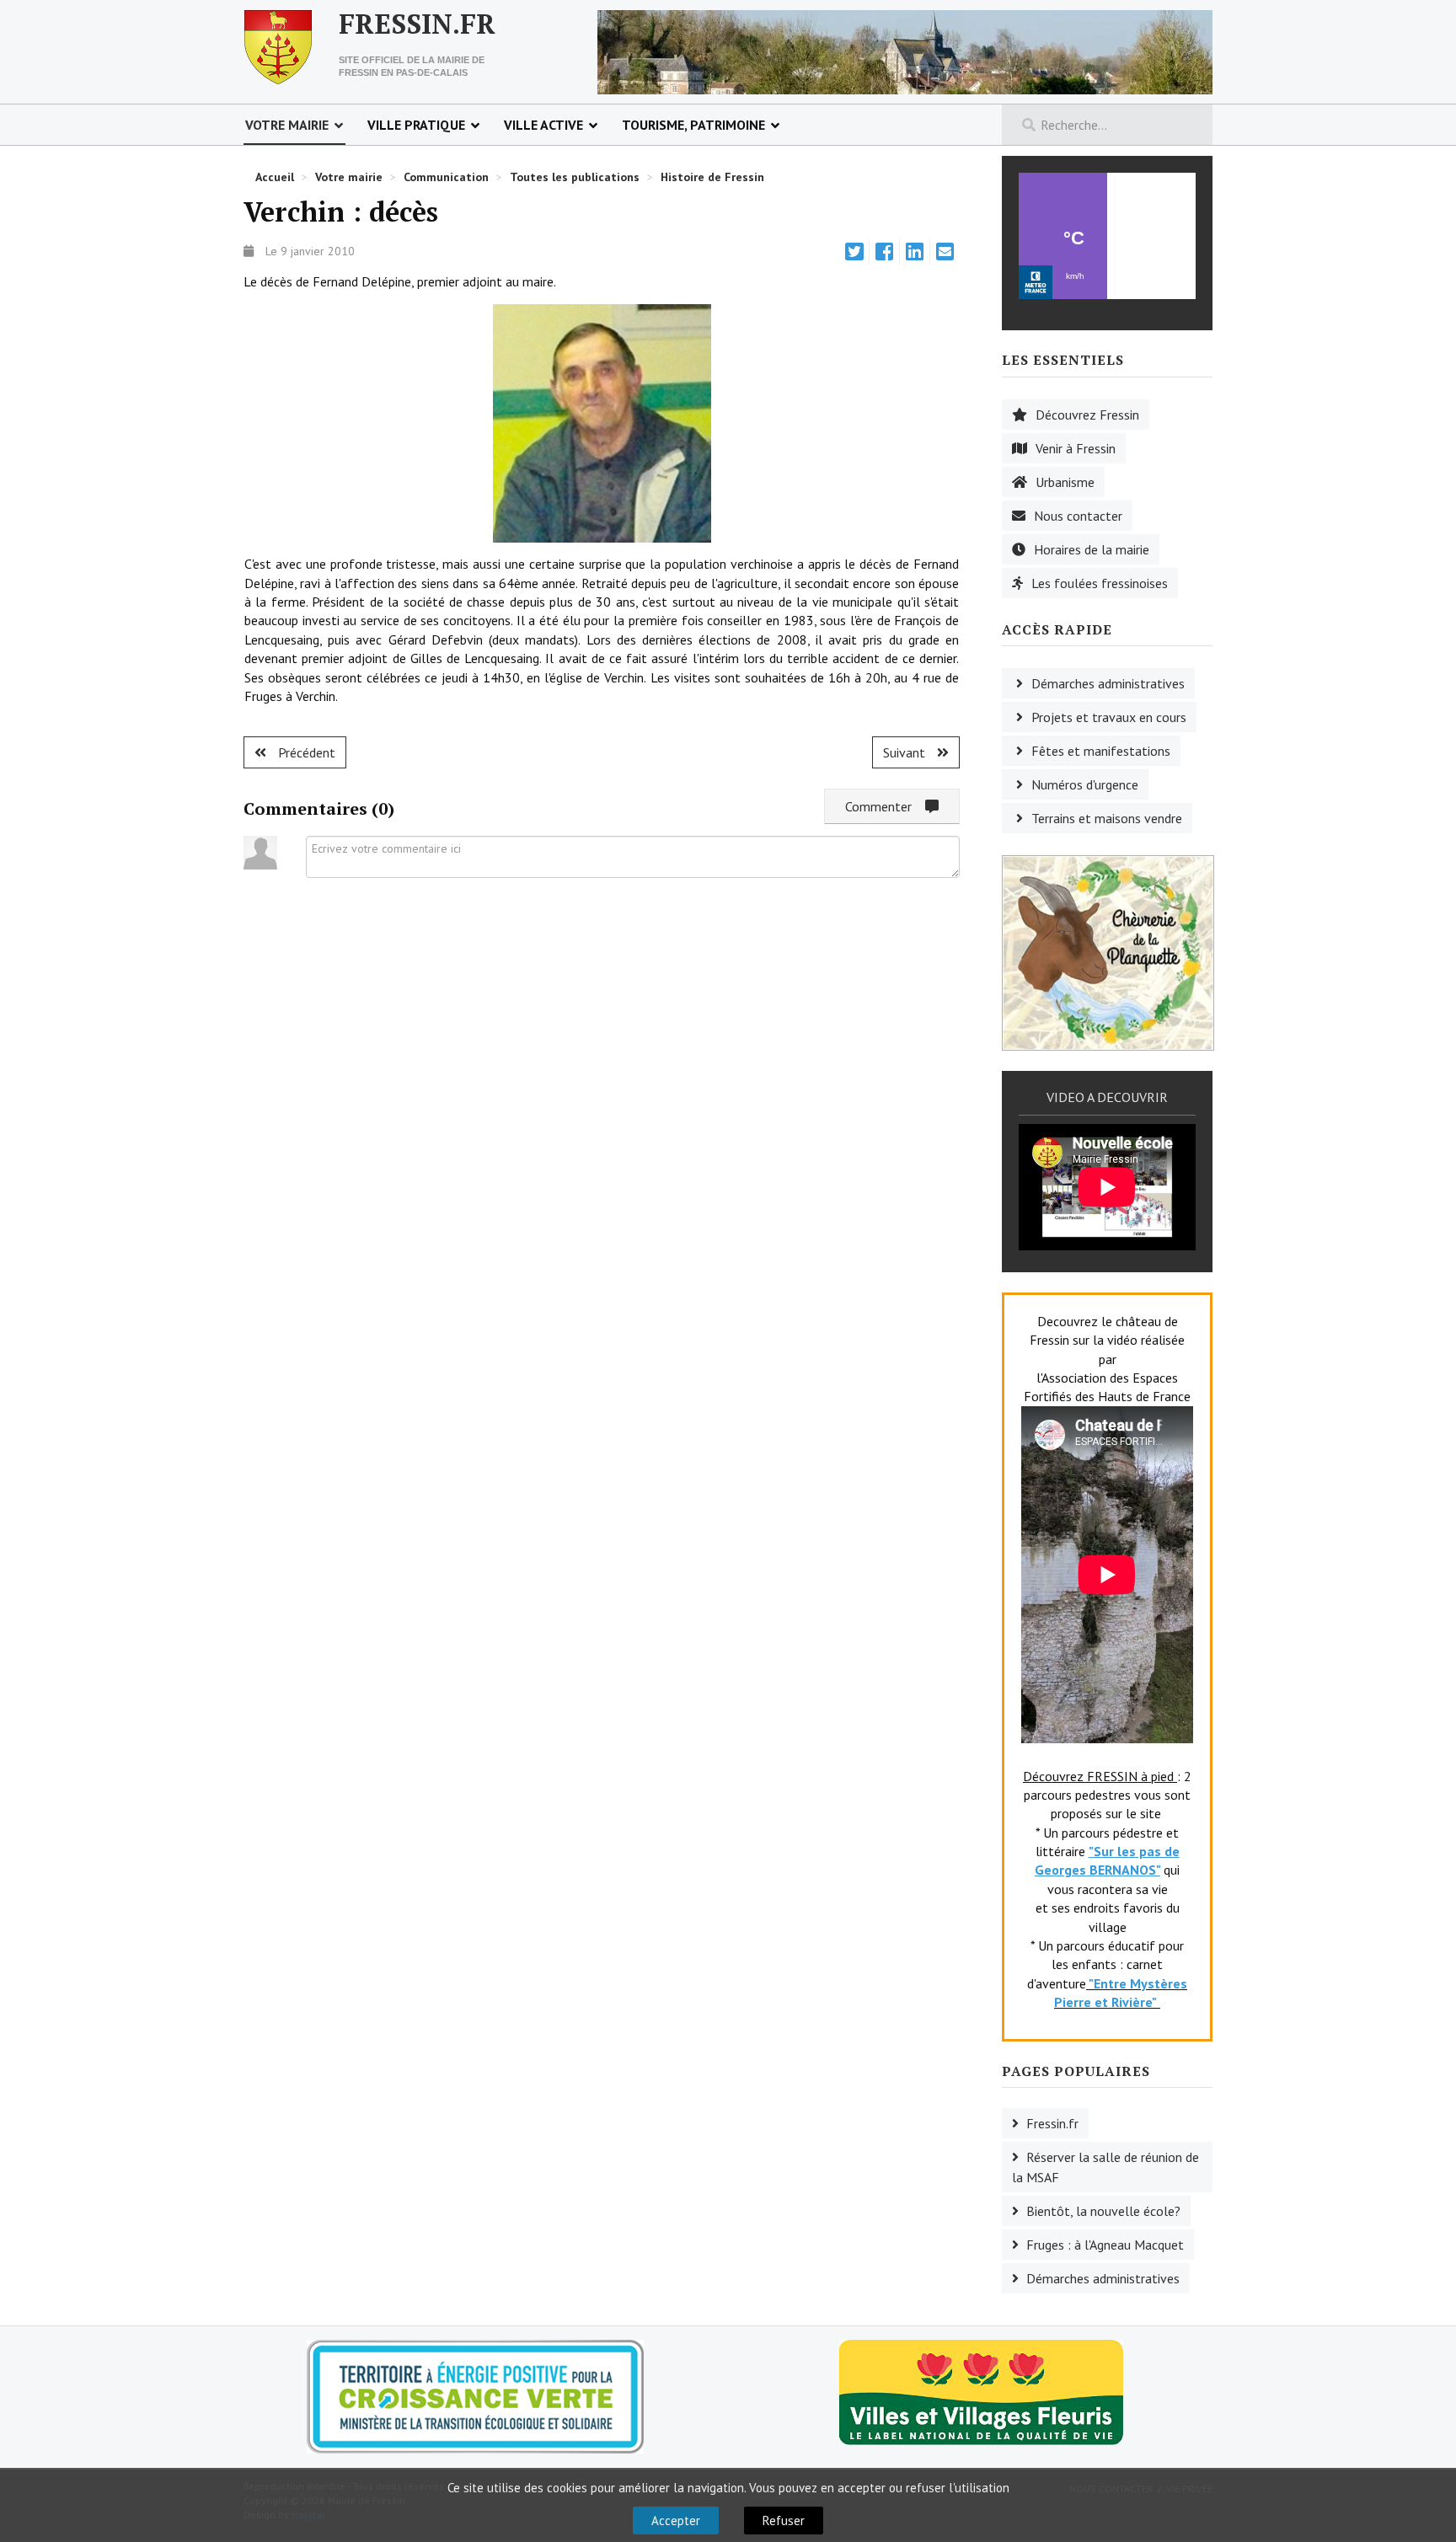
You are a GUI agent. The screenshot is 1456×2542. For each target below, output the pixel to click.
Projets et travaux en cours (1109, 717)
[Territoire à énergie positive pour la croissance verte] (475, 2397)
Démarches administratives (1108, 683)
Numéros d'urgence (1085, 784)
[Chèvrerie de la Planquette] (1108, 951)
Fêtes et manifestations (1101, 751)
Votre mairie (287, 125)
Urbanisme (1065, 482)
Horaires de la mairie (1092, 549)
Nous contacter (1078, 516)
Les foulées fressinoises (1100, 583)
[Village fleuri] (981, 2390)
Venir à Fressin (1076, 448)
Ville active (543, 125)
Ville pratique (416, 125)
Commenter (885, 806)
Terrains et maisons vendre (1107, 818)
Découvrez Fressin (1087, 415)
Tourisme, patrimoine (693, 125)
